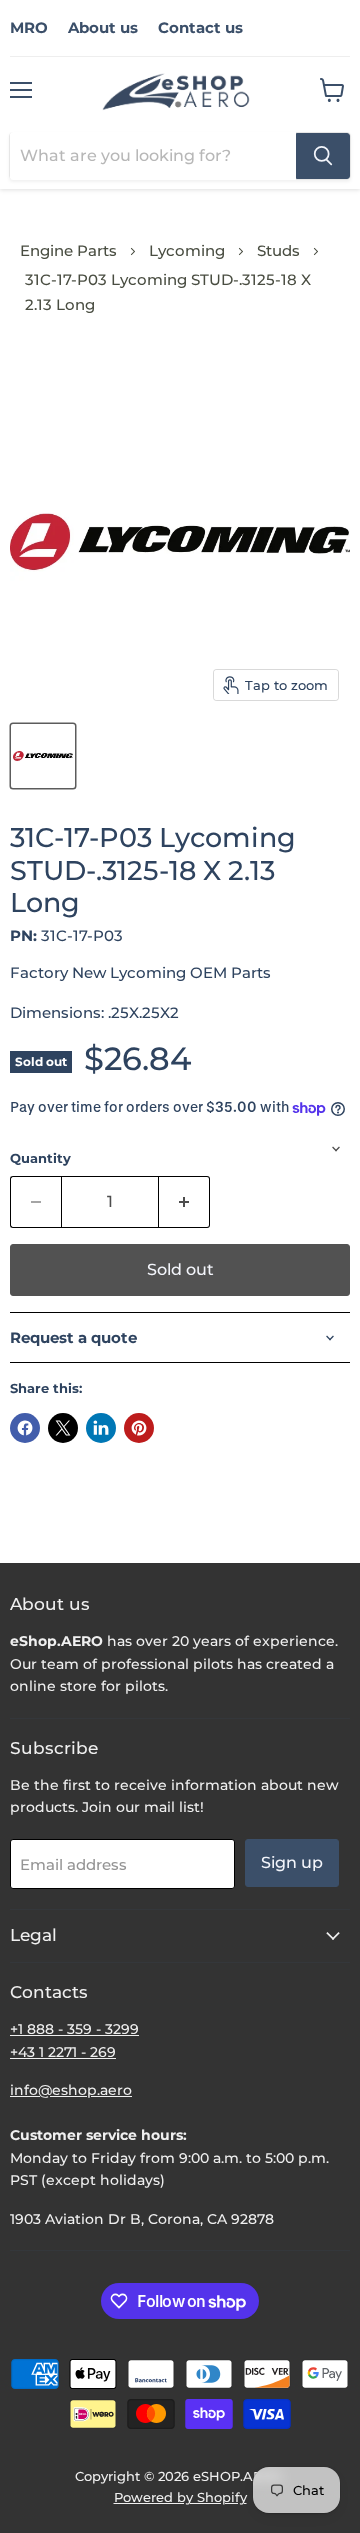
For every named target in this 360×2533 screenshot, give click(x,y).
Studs (278, 250)
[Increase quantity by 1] (184, 1202)
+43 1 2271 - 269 (63, 2052)
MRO (29, 27)
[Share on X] (63, 1428)
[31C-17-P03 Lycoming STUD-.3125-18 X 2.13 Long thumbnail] (43, 756)
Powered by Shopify (180, 2497)
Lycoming (187, 250)
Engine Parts (68, 250)
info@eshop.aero (71, 2090)
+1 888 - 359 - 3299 (74, 2029)
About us (103, 27)
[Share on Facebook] (25, 1428)
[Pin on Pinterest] (139, 1428)
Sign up (292, 1862)
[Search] (323, 156)
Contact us (200, 27)
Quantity (40, 1158)
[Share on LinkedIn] (101, 1428)
